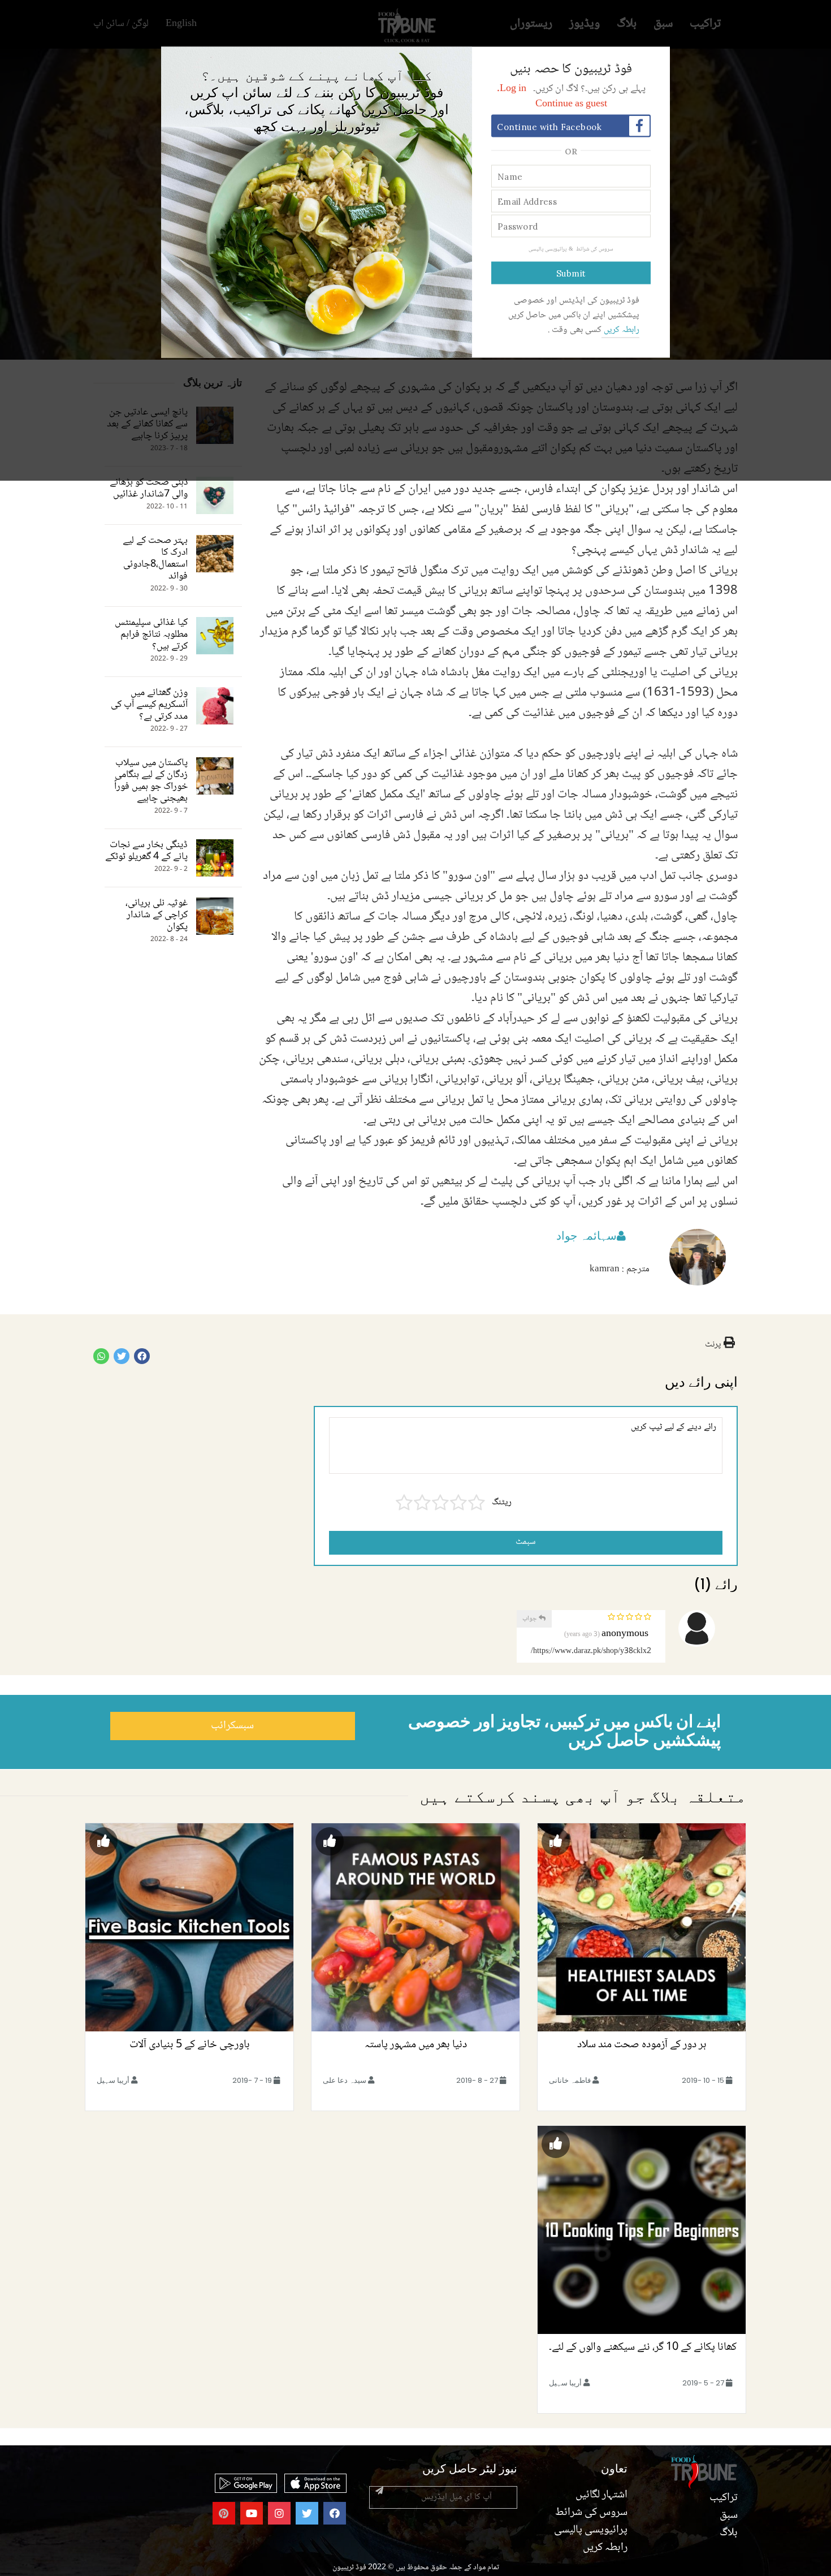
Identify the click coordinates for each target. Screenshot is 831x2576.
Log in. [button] (512, 89)
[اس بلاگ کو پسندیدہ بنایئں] (556, 1841)
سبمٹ (526, 1542)
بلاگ (729, 2533)
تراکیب (724, 2498)
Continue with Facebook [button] (549, 127)
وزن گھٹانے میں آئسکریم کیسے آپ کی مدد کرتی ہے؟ (149, 705)
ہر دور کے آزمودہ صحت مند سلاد (642, 2045)
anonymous (625, 1634)
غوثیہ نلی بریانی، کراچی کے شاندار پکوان (157, 915)
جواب (531, 1619)
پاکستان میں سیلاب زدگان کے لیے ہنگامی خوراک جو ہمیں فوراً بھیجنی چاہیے (151, 781)
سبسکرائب (232, 1726)
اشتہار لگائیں (601, 2495)
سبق (729, 2515)
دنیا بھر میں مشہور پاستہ (416, 2045)
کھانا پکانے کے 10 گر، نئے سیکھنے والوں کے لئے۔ (642, 2348)
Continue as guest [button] (571, 104)
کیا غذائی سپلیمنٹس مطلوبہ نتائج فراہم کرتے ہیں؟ (151, 635)
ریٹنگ (502, 1503)
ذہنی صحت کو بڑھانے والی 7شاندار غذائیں (149, 489)
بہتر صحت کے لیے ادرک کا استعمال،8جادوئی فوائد (155, 559)
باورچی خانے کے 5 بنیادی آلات (190, 2045)
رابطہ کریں (620, 330)
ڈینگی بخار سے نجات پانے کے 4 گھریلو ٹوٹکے (146, 851)
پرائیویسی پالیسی (547, 249)
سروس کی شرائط (594, 249)
